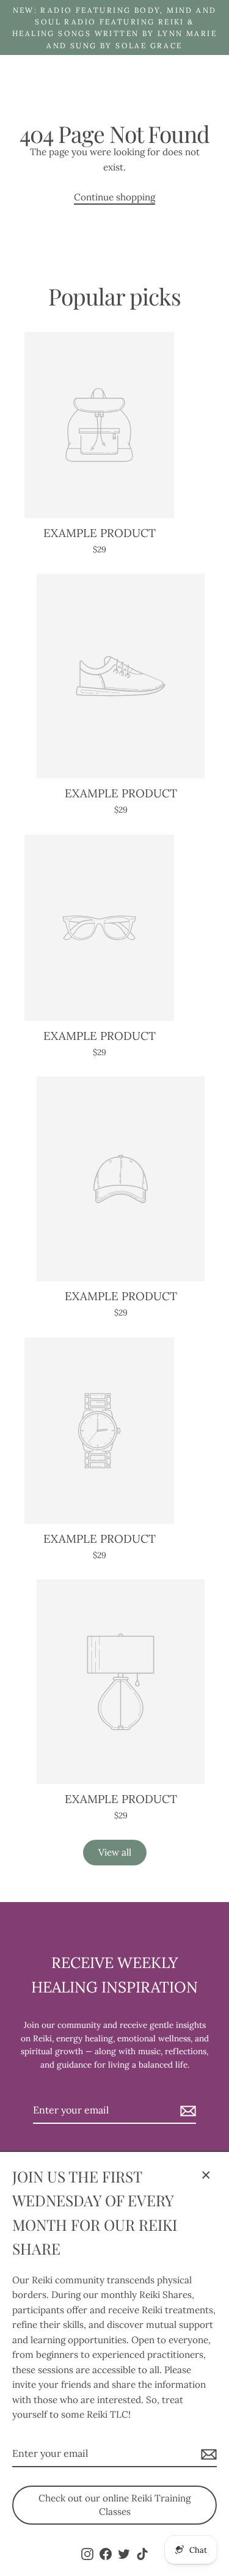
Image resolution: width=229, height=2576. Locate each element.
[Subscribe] (207, 2454)
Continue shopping (114, 197)
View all (115, 1852)
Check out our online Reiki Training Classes (114, 2505)
